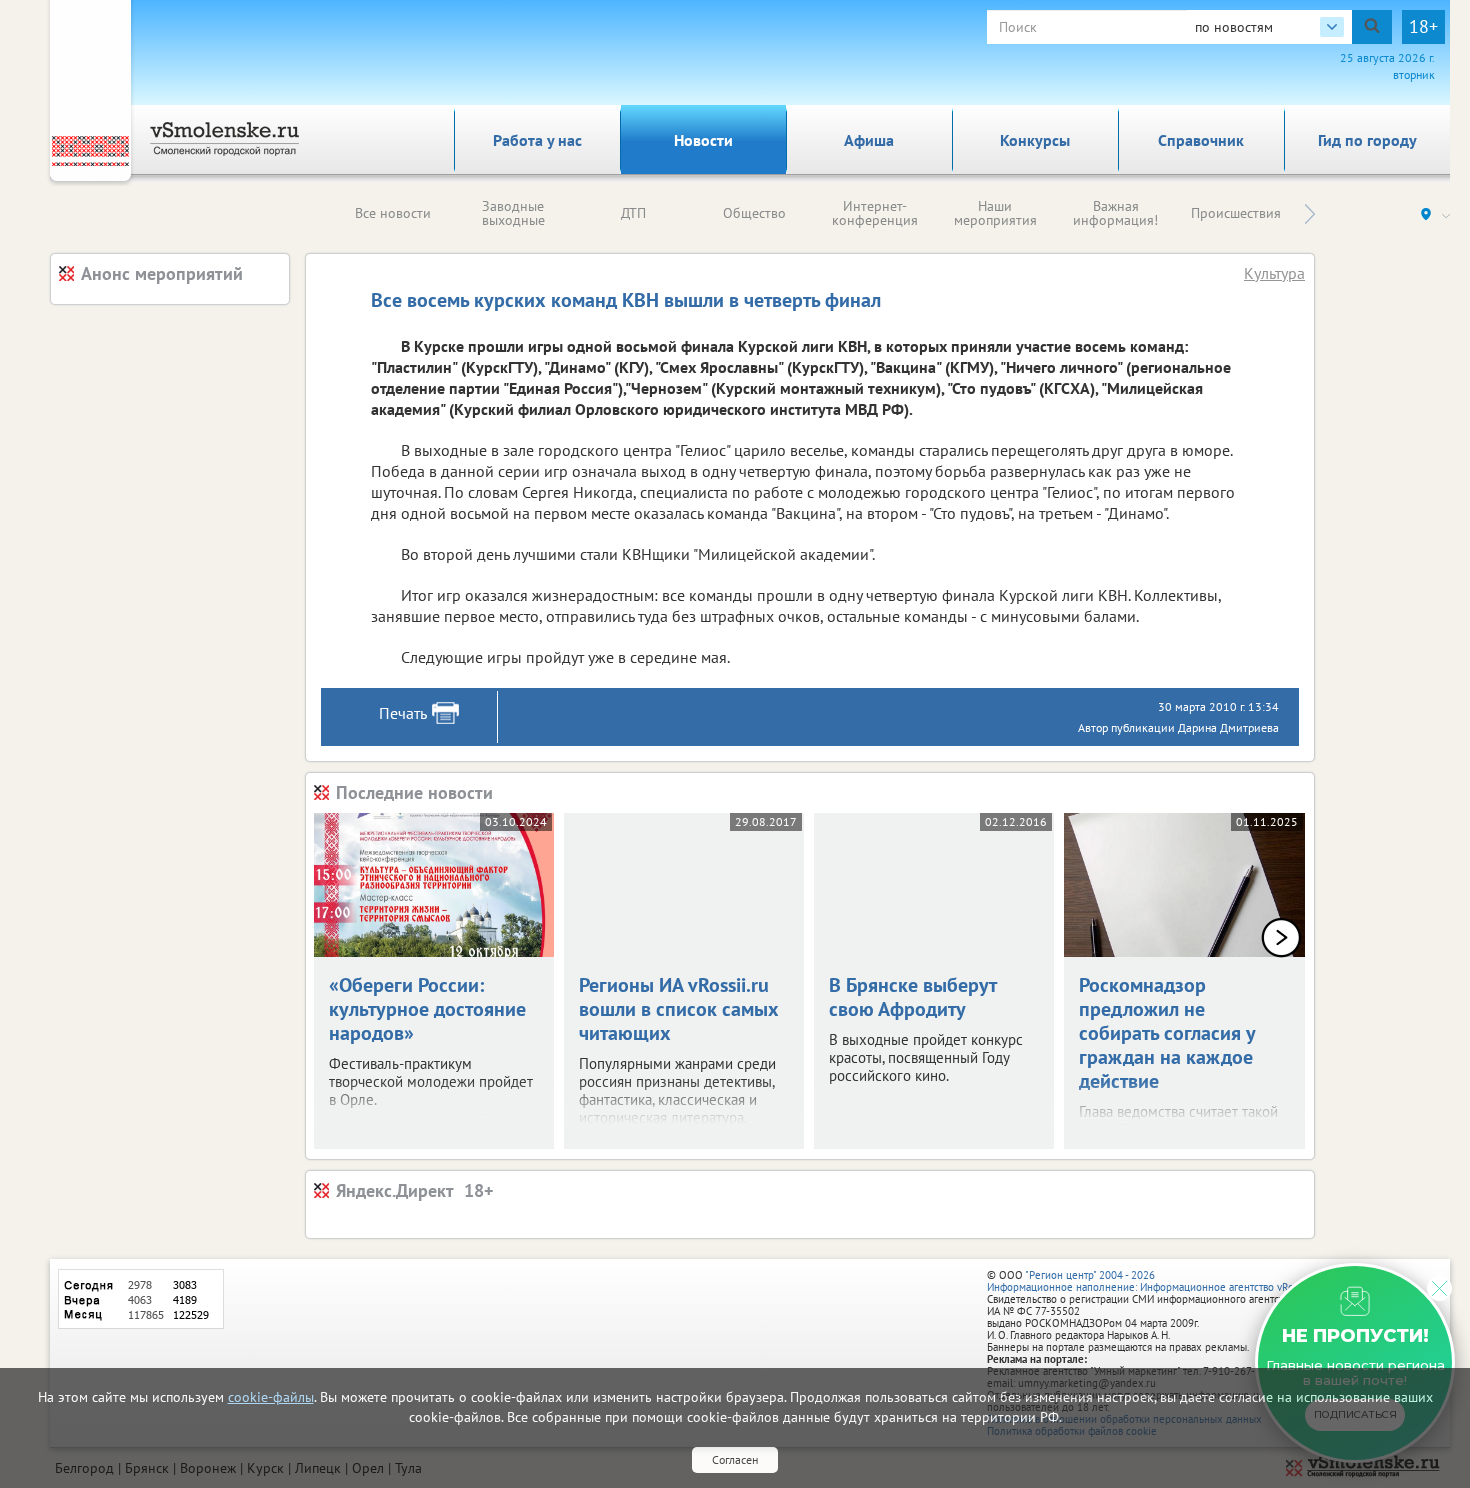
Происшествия (1236, 213)
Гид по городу (1367, 140)
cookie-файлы (271, 1397)
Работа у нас (537, 140)
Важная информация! (1115, 213)
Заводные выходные (513, 213)
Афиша (869, 140)
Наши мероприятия (995, 213)
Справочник (1201, 140)
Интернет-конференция (875, 213)
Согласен (735, 1459)
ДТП (633, 213)
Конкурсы (1035, 140)
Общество (754, 213)
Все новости (393, 213)
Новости (703, 140)
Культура (1274, 273)
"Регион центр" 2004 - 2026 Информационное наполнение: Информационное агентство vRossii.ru (1154, 1281)
